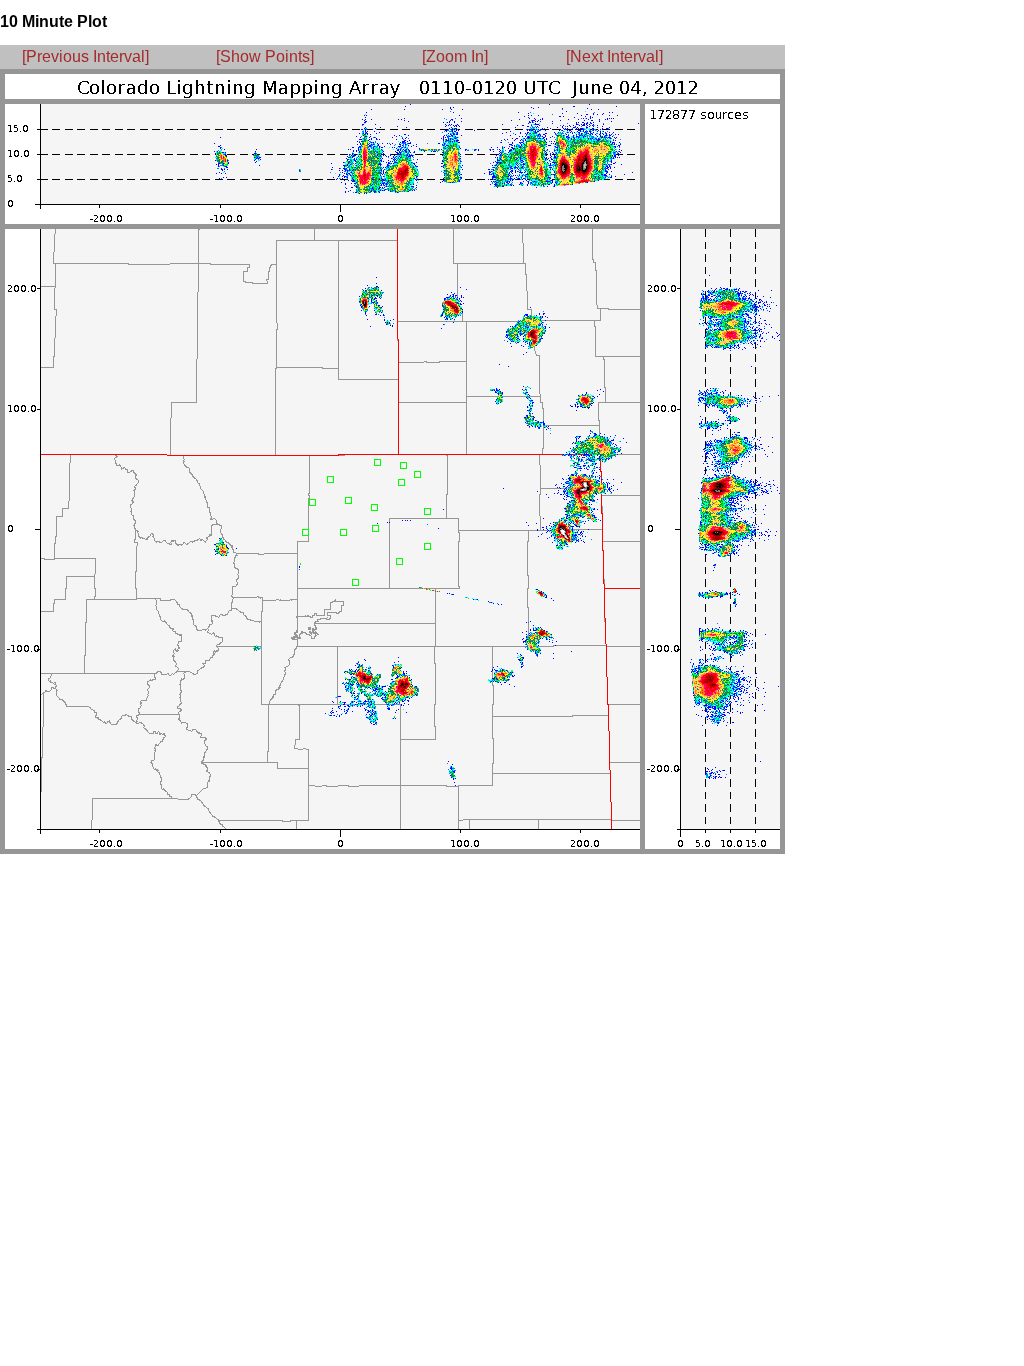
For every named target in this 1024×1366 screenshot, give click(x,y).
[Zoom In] (455, 56)
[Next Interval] (614, 56)
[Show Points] (265, 56)
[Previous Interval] (85, 56)
